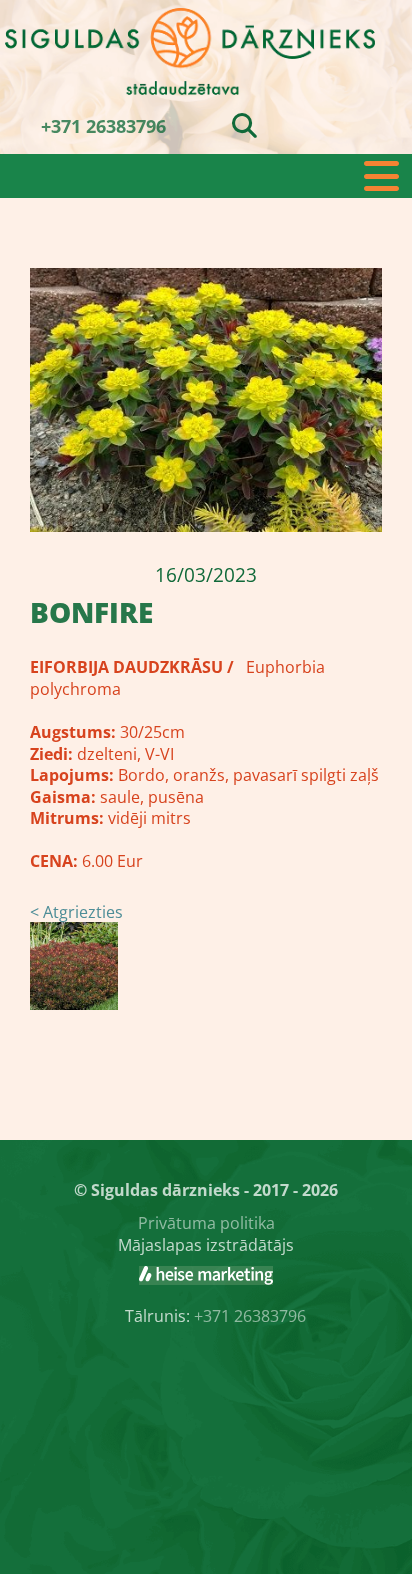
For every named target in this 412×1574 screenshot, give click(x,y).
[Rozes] (206, 1275)
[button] (206, 176)
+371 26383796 (103, 126)
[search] (244, 125)
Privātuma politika (206, 1223)
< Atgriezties (76, 912)
